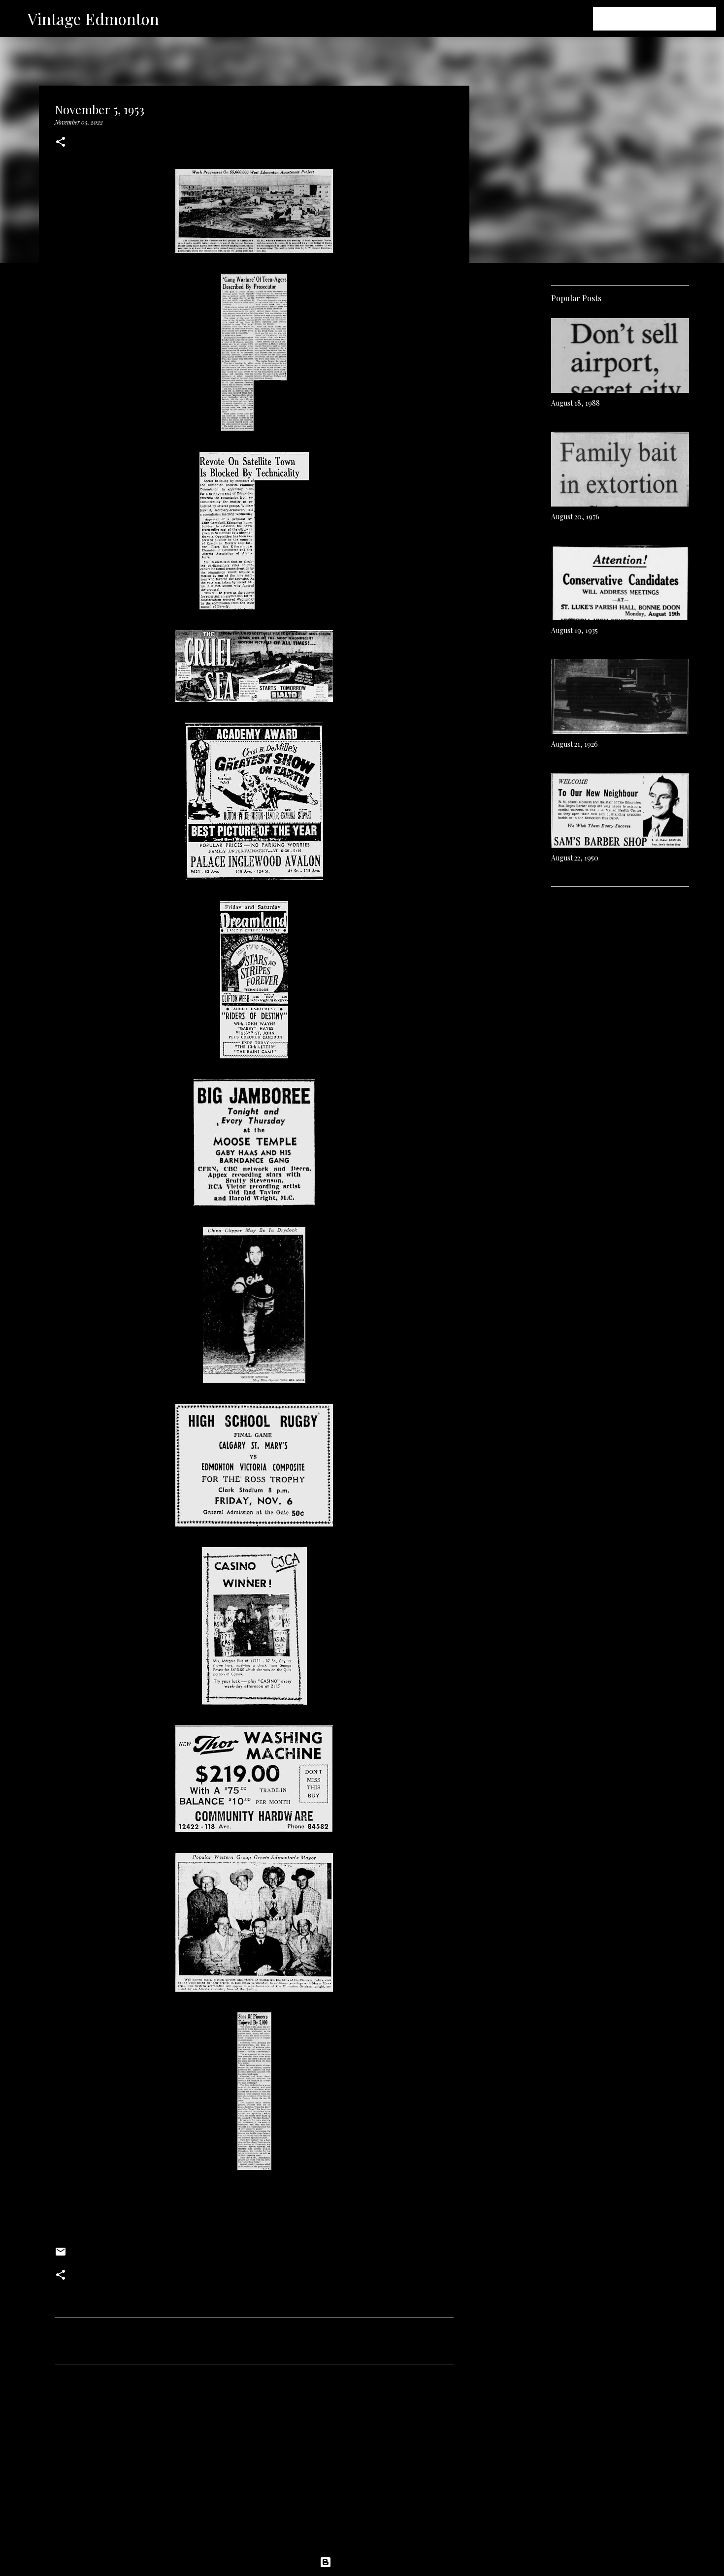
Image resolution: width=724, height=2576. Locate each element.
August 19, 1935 (575, 630)
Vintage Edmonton (93, 18)
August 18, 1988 (576, 403)
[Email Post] (61, 2255)
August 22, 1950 (575, 858)
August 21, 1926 (575, 744)
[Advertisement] (254, 2464)
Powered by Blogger (368, 2562)
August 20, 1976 (575, 517)
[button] (61, 143)
